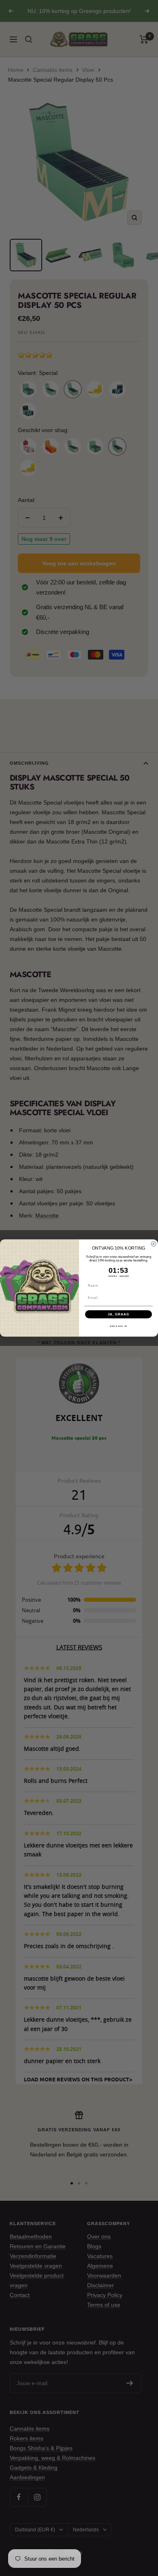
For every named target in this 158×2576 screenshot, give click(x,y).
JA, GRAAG (119, 1314)
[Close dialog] (154, 1244)
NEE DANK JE (118, 1326)
